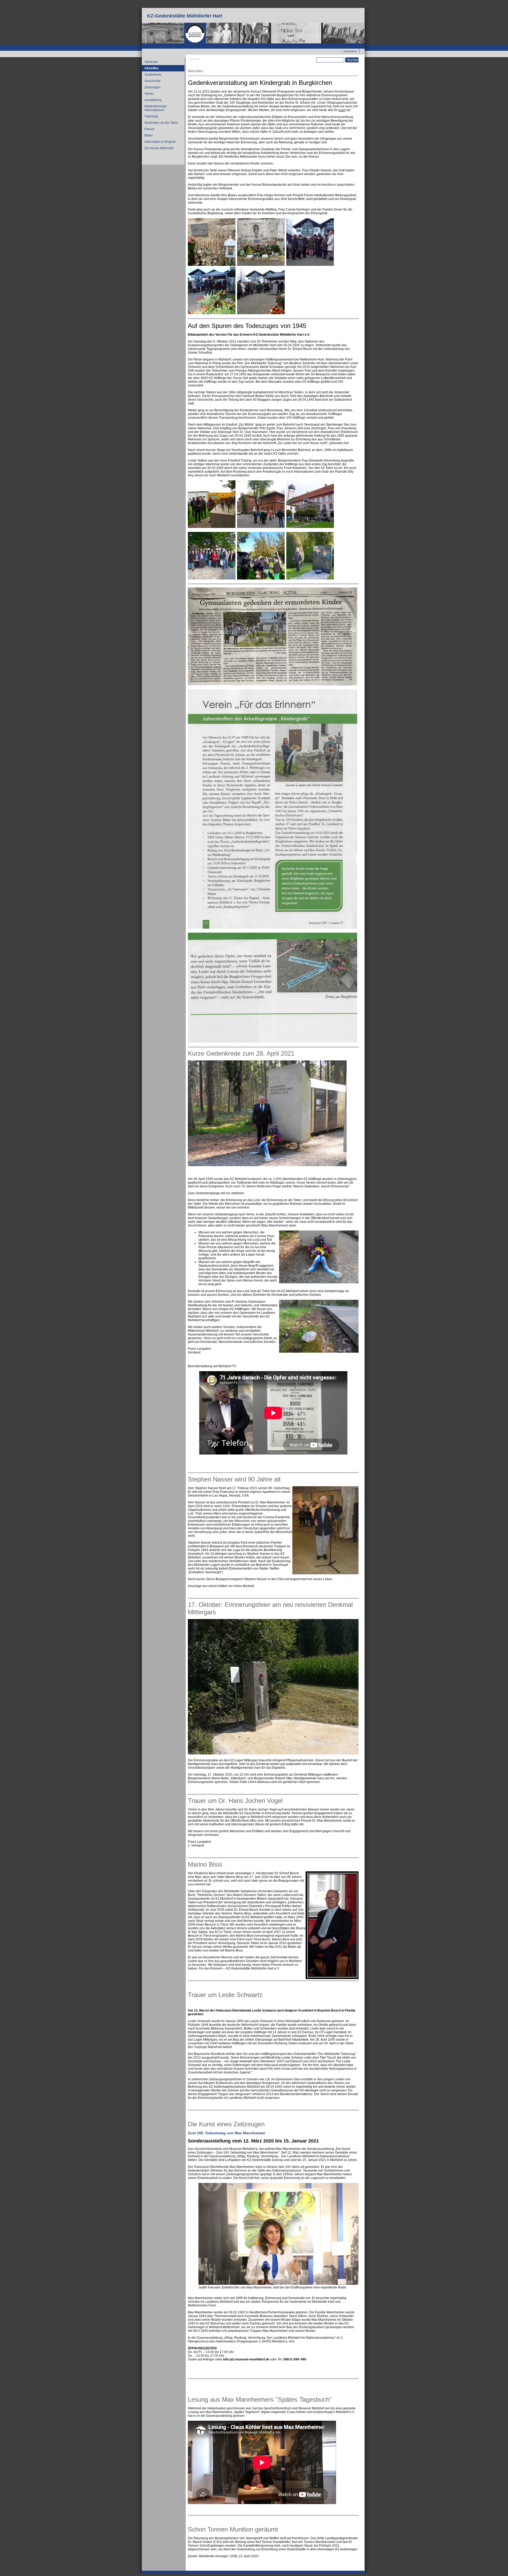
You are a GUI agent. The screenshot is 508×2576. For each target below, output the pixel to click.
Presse (149, 129)
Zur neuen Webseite (345, 45)
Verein (149, 94)
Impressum (350, 51)
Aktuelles (152, 68)
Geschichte (153, 81)
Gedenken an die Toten (161, 123)
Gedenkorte (153, 75)
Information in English (160, 142)
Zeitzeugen (153, 87)
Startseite (151, 62)
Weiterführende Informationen (156, 108)
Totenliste (151, 116)
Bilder (149, 135)
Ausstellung (153, 100)
